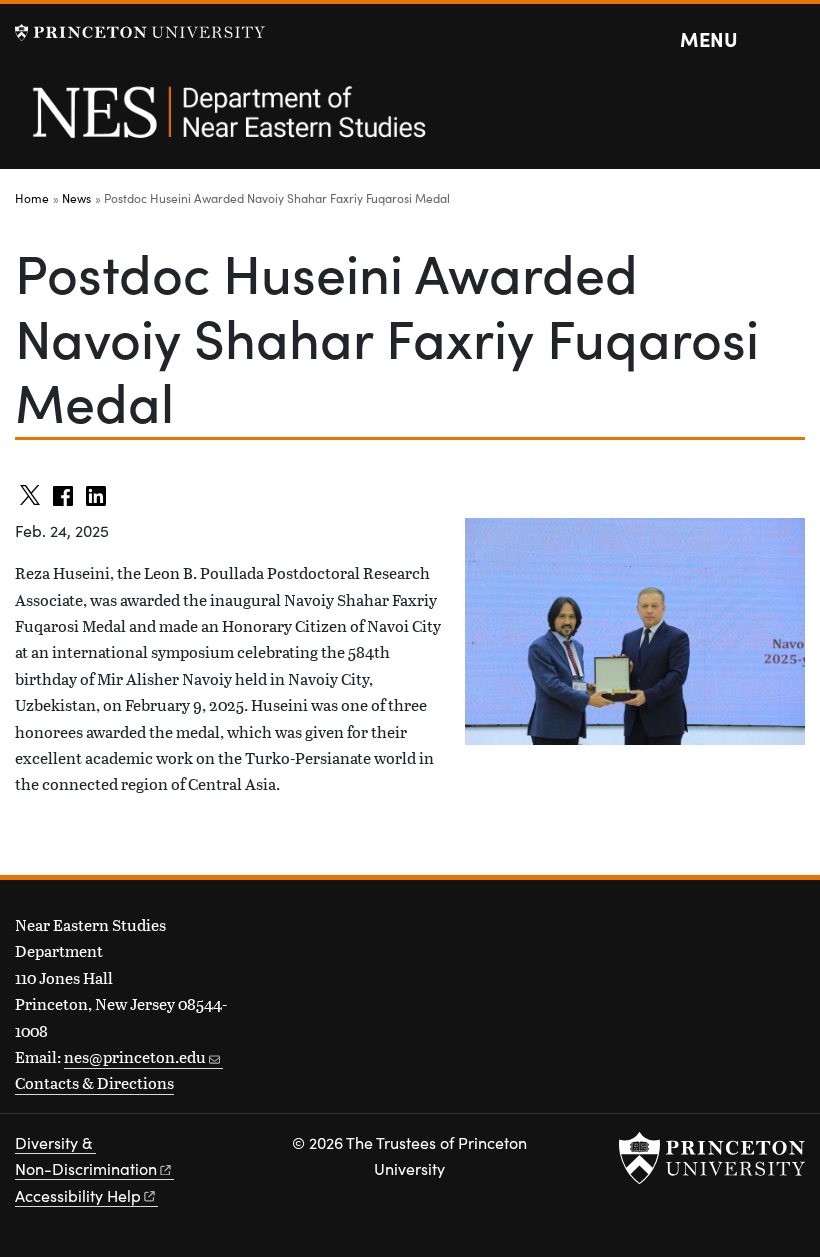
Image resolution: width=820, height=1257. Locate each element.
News (76, 198)
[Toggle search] (792, 40)
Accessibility (78, 1195)
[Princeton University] (140, 32)
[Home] (227, 123)
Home (32, 198)
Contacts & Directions (94, 1082)
